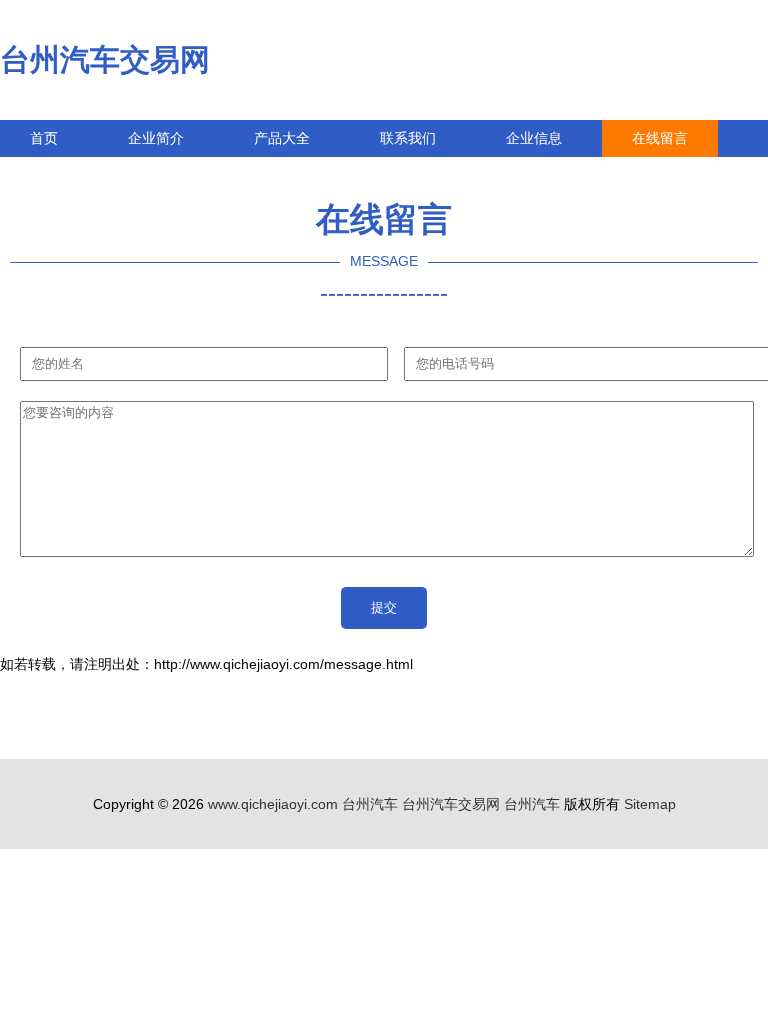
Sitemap (650, 804)
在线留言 (660, 138)
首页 (44, 138)
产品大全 (282, 138)
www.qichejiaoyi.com (273, 804)
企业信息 (534, 138)
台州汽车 (370, 804)
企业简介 (156, 138)
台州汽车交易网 (105, 59)
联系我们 (408, 138)
